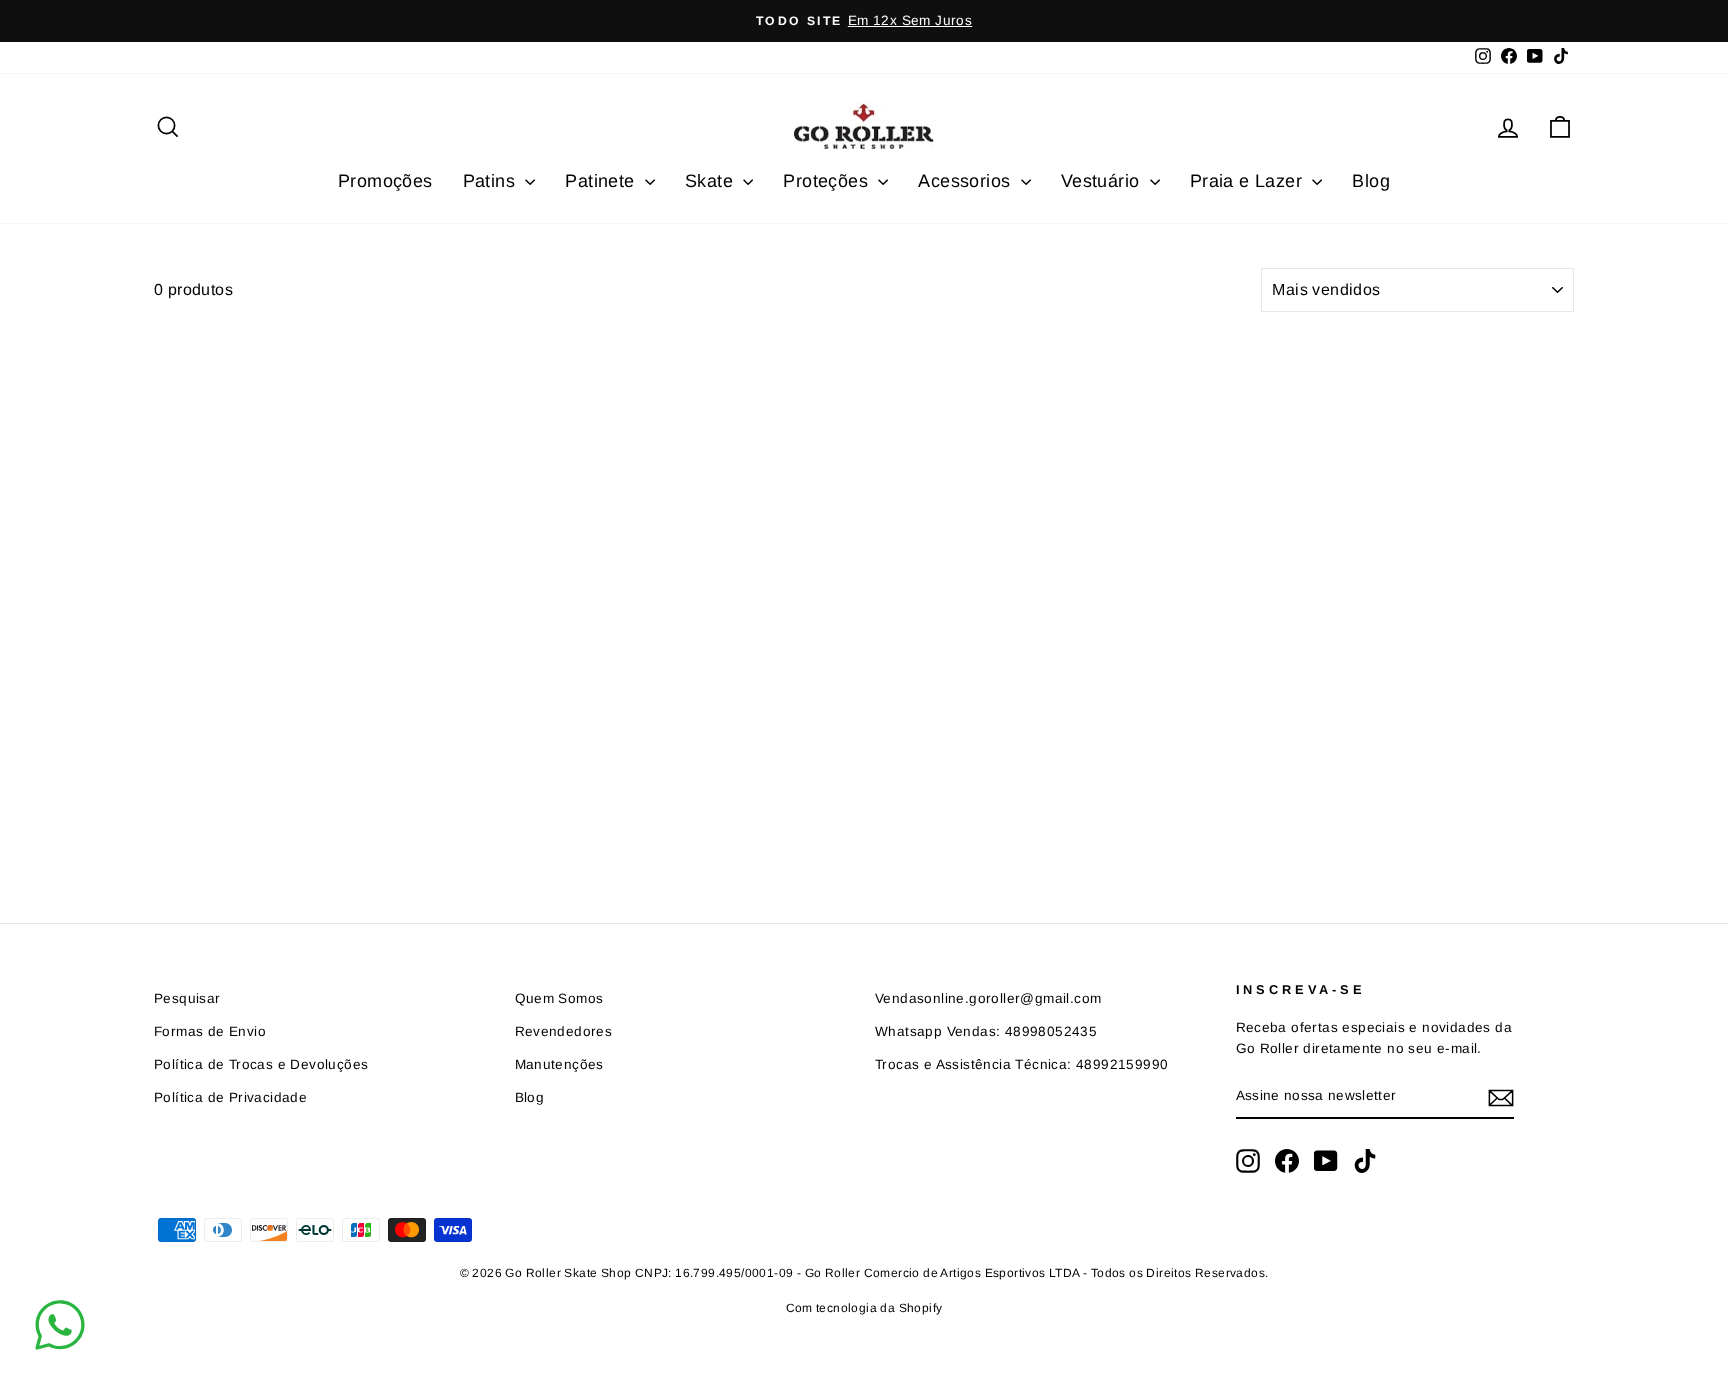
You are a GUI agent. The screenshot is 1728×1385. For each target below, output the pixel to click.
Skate (711, 181)
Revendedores (564, 1031)
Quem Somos (559, 998)
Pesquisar (187, 998)
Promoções (385, 181)
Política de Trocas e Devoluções (261, 1064)
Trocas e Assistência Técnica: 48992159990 (1021, 1064)
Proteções (828, 181)
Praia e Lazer (1249, 181)
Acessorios (966, 181)
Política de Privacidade (230, 1097)
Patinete (602, 181)
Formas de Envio (210, 1031)
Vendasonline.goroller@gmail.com (988, 998)
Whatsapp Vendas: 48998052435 (986, 1031)
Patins (492, 181)
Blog (1371, 181)
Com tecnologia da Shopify (864, 1308)
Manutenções (559, 1064)
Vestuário (1103, 181)
